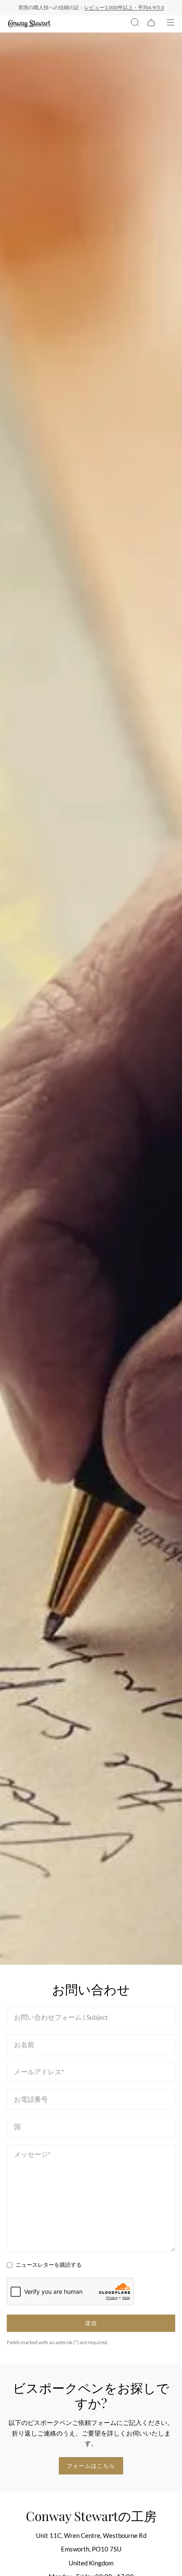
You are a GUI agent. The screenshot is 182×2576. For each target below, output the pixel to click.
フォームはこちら (91, 2466)
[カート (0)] (151, 24)
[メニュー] (171, 24)
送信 (91, 2323)
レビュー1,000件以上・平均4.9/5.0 (124, 7)
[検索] (135, 24)
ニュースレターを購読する (49, 2265)
